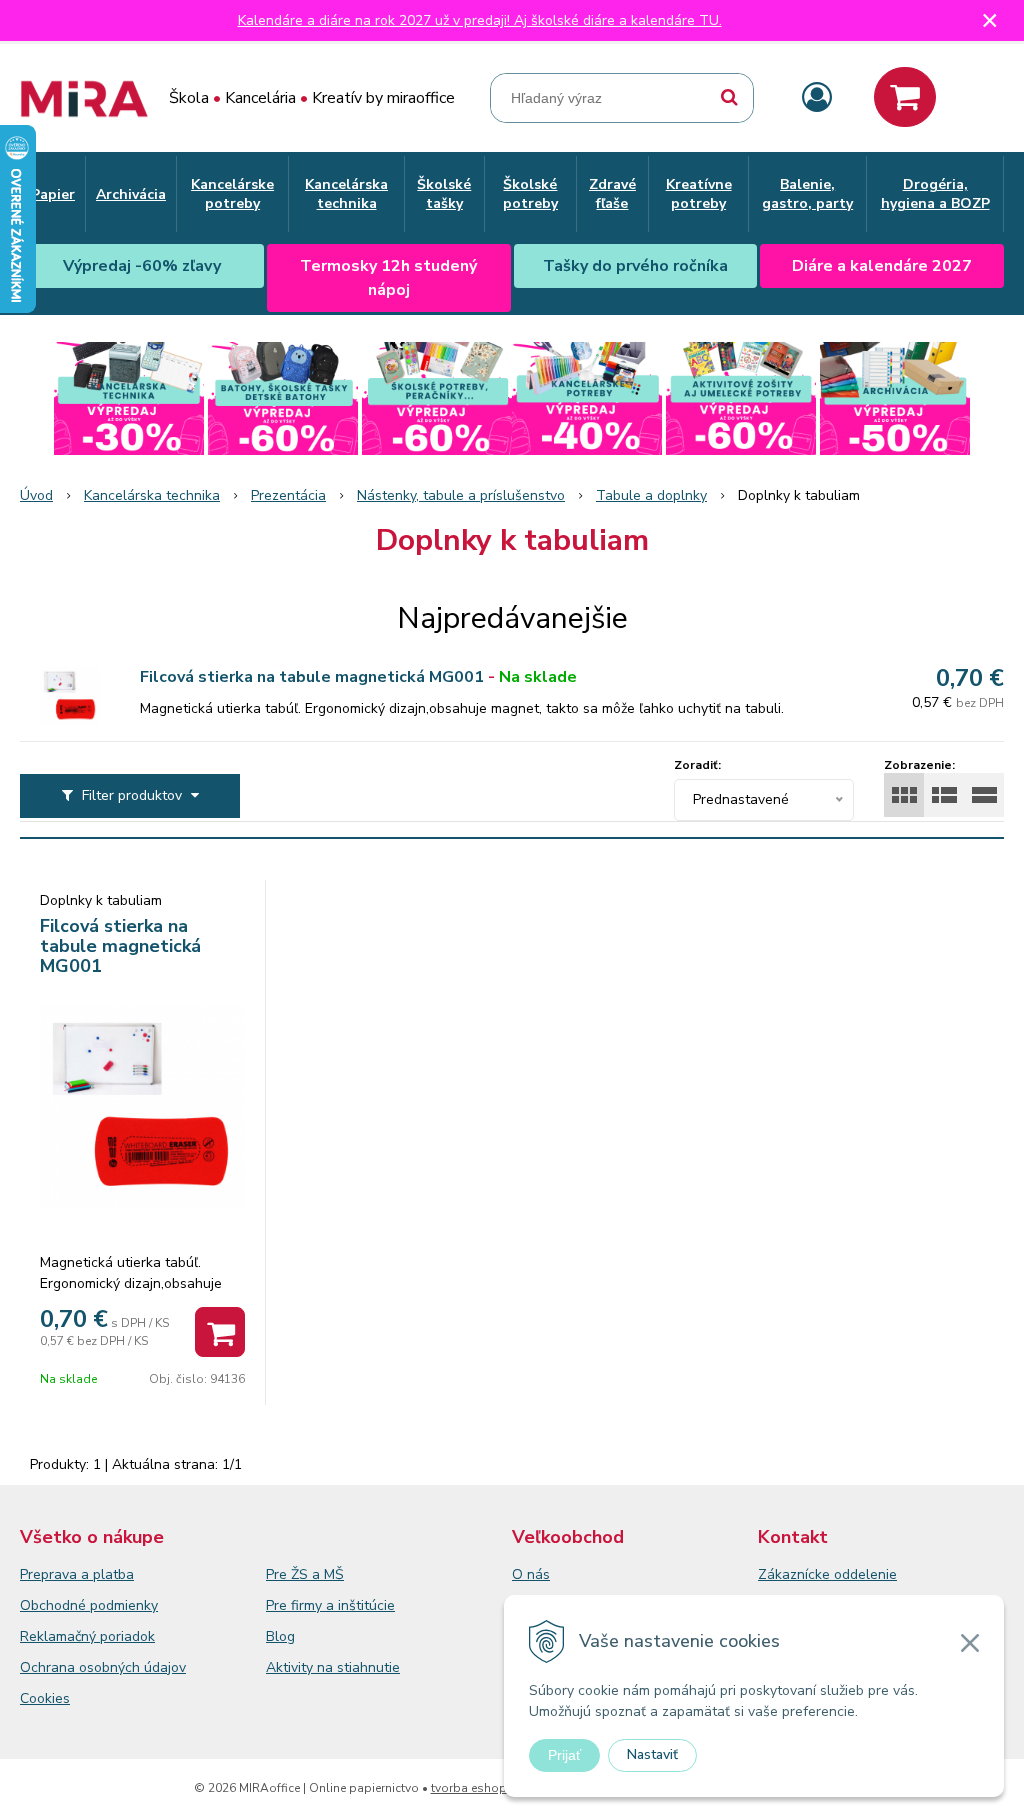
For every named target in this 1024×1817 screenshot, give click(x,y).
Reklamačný (60, 1636)
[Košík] (905, 97)
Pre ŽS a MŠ (305, 1574)
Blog (280, 1636)
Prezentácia (288, 495)
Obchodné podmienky (89, 1605)
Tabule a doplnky (651, 495)
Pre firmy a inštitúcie (330, 1605)
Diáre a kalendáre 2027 (882, 266)
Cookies (45, 1698)
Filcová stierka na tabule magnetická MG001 (312, 677)
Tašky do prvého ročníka (635, 266)
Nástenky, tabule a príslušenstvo (461, 495)
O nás (531, 1574)
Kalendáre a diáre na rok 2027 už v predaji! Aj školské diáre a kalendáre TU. (480, 20)
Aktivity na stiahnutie (333, 1667)
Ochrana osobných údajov (103, 1667)
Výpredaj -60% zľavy (142, 266)
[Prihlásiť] (817, 98)
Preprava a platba (77, 1574)
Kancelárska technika (152, 495)
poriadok (127, 1636)
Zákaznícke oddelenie (827, 1574)
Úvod (36, 495)
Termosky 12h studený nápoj (388, 278)
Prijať (564, 1755)
